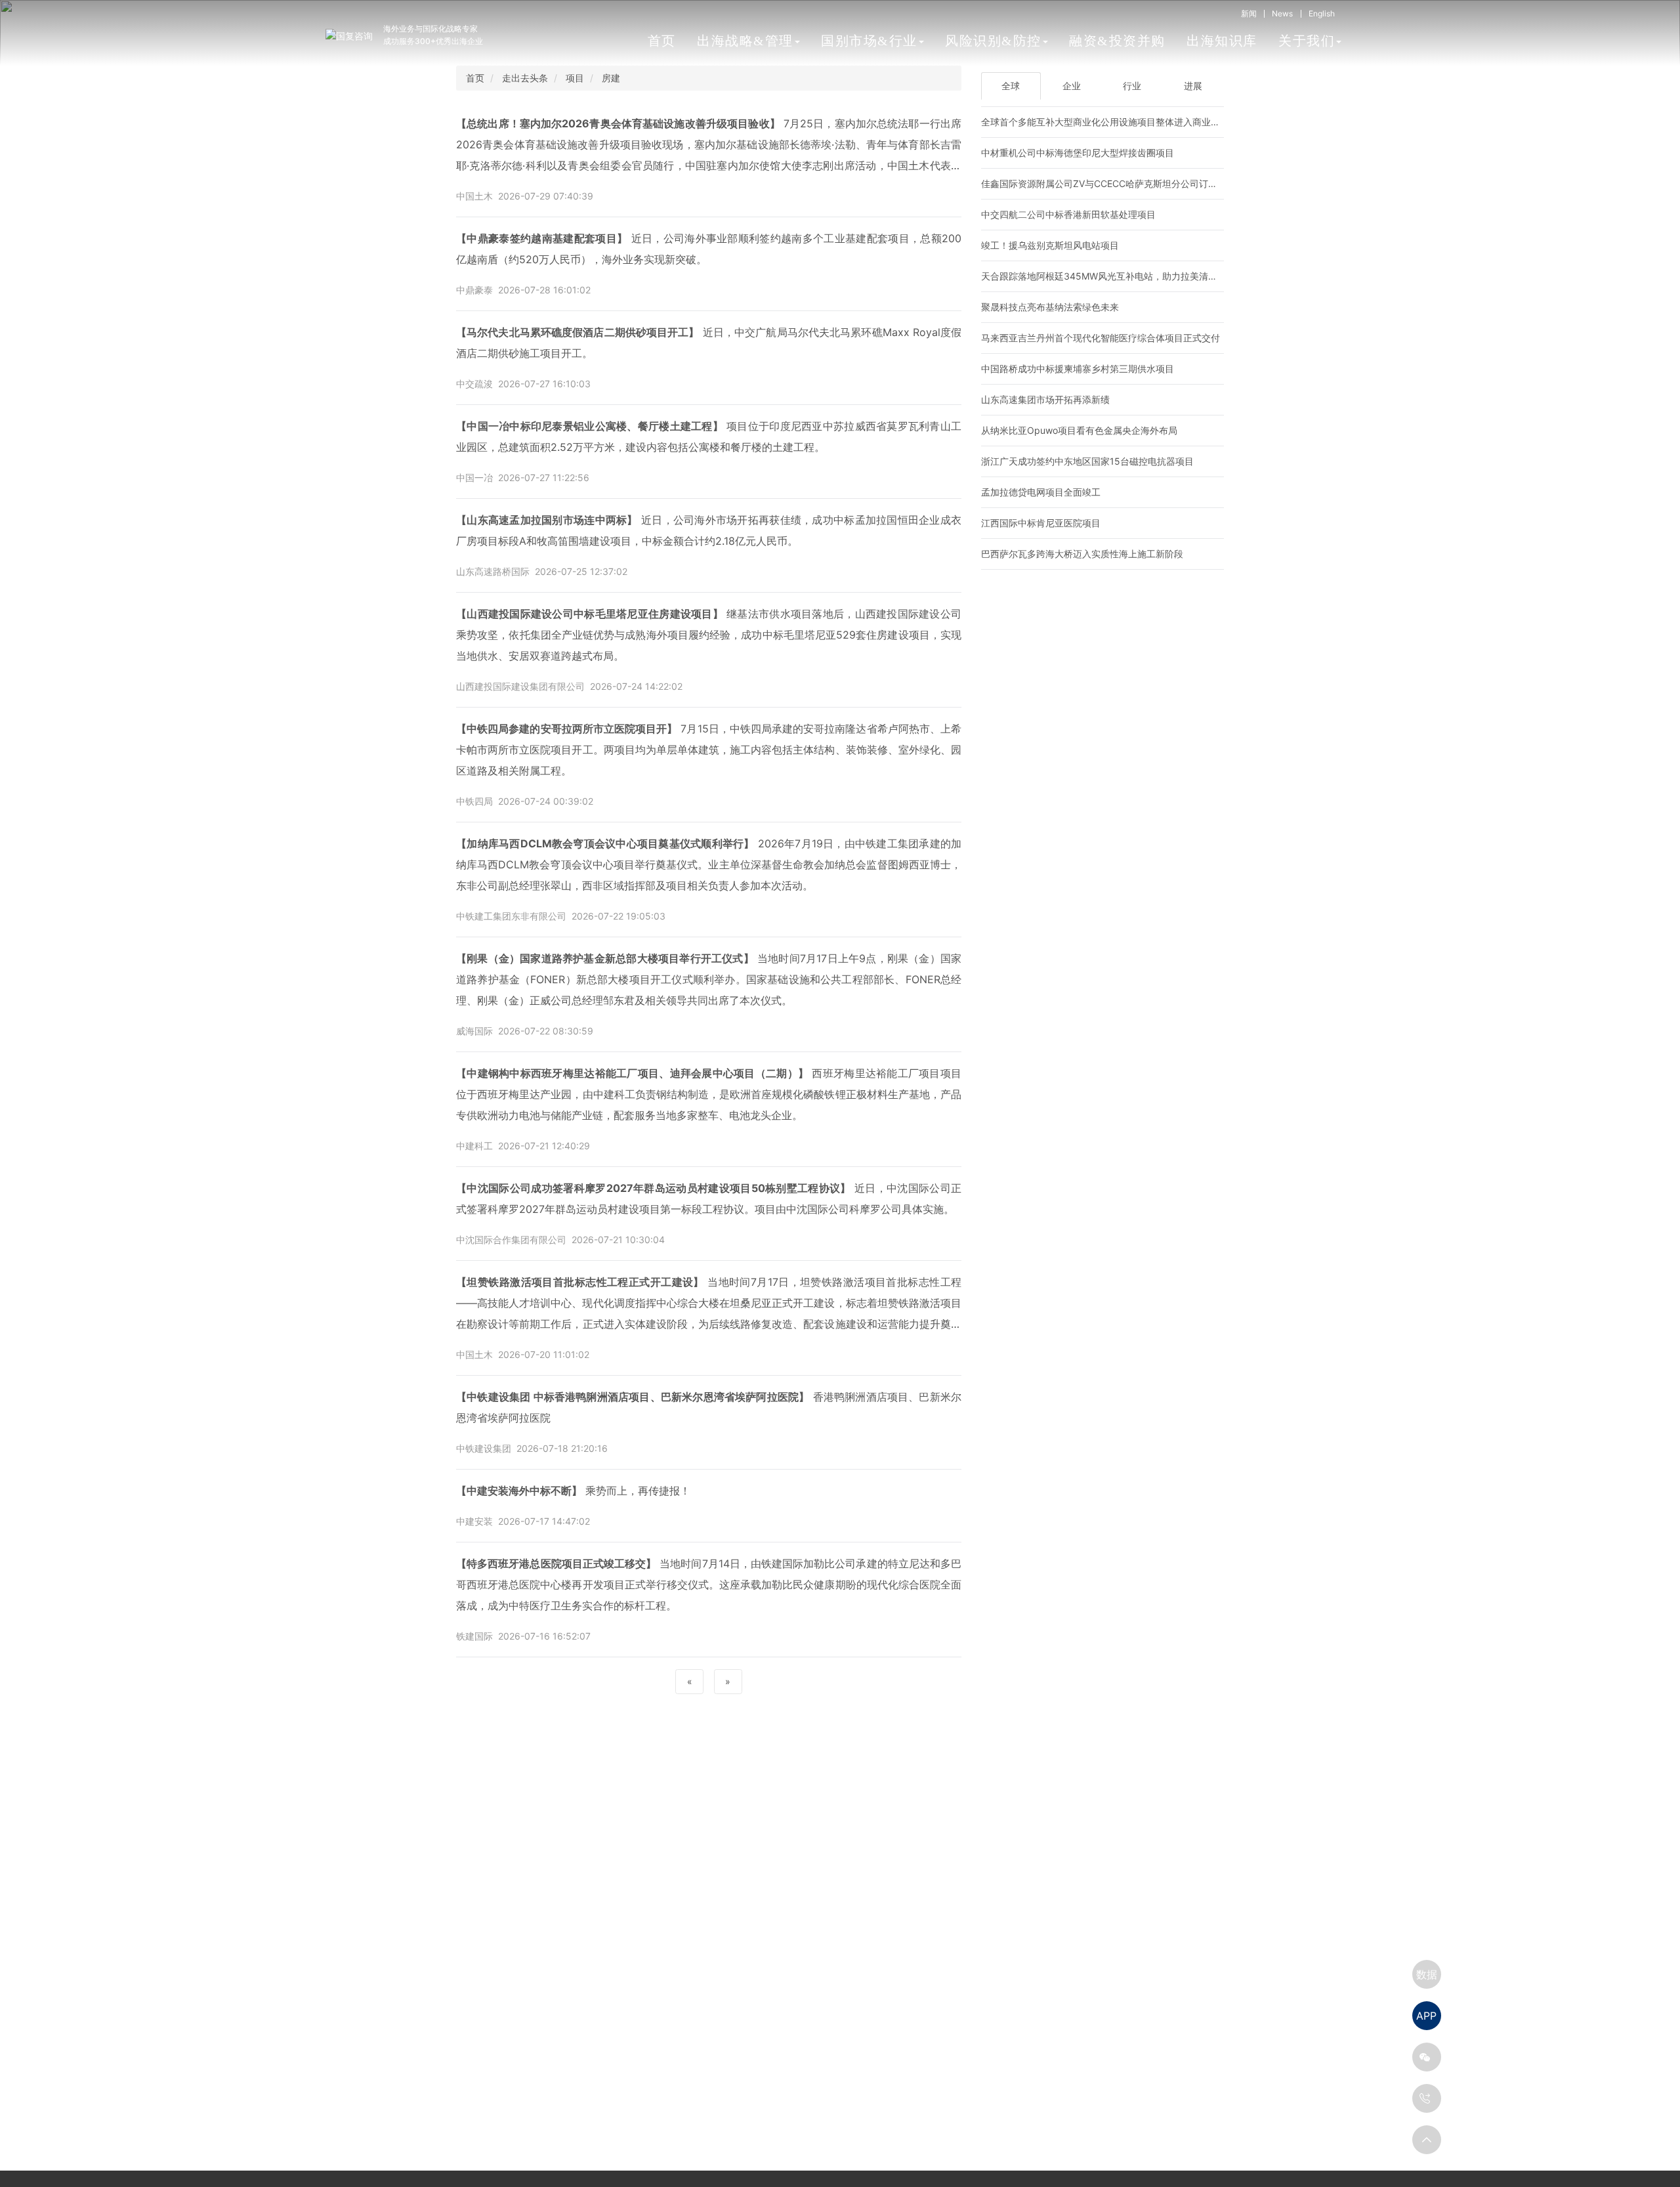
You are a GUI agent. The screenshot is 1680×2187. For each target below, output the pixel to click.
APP (1426, 2016)
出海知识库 (1222, 41)
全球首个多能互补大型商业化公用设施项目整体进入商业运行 (1105, 122)
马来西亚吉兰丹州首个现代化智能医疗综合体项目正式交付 (1101, 338)
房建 (611, 78)
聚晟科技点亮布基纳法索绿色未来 (1050, 307)
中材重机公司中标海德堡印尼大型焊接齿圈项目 (1078, 153)
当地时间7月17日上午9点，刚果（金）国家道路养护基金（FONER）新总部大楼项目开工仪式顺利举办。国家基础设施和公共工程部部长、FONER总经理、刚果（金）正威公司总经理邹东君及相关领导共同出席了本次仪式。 (709, 979)
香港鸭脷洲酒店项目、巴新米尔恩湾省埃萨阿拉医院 (709, 1407)
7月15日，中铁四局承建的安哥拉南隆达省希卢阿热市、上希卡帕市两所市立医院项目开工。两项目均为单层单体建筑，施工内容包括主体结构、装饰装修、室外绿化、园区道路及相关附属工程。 (709, 750)
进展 (1193, 86)
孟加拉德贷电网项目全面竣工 (1041, 492)
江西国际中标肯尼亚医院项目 (1041, 523)
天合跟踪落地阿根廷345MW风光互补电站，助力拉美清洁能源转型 (1118, 276)
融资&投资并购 (1117, 41)
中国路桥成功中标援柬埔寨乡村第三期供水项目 (1078, 369)
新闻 (1249, 13)
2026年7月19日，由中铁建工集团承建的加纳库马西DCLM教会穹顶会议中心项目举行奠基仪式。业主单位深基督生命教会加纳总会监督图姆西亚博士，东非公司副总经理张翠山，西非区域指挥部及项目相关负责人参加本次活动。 (709, 864)
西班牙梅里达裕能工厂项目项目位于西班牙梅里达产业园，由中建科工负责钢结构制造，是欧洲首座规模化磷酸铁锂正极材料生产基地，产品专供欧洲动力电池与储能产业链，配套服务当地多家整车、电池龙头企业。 (709, 1094)
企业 (1072, 86)
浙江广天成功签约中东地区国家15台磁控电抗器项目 (1087, 461)
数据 (1427, 1974)
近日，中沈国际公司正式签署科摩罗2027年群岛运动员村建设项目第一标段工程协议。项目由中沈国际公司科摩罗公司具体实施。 (709, 1199)
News (1282, 13)
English (1322, 13)
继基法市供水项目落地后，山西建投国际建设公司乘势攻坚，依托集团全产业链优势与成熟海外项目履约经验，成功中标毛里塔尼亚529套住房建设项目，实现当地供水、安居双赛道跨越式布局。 (709, 635)
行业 (1132, 86)
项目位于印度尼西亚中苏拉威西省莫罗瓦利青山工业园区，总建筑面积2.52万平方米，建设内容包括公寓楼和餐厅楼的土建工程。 (709, 436)
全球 (1011, 86)
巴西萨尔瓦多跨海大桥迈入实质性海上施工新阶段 (1082, 554)
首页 (662, 41)
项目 (575, 78)
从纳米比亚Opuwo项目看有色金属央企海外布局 (1079, 430)
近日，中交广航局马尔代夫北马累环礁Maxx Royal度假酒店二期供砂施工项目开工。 (709, 343)
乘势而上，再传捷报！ (573, 1491)
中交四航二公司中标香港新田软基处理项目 (1068, 214)
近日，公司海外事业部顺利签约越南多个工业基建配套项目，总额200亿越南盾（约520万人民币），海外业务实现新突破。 (709, 249)
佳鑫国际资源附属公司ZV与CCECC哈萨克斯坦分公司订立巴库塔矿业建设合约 (1141, 183)
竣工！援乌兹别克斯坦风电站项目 (1050, 245)
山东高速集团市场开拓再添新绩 (1045, 399)
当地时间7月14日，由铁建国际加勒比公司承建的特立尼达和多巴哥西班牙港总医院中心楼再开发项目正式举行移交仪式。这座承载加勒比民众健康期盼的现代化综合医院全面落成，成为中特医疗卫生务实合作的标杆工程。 (709, 1584)
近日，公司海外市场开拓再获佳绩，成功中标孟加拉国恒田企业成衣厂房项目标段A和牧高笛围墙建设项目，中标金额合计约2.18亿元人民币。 (709, 530)
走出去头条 (525, 78)
